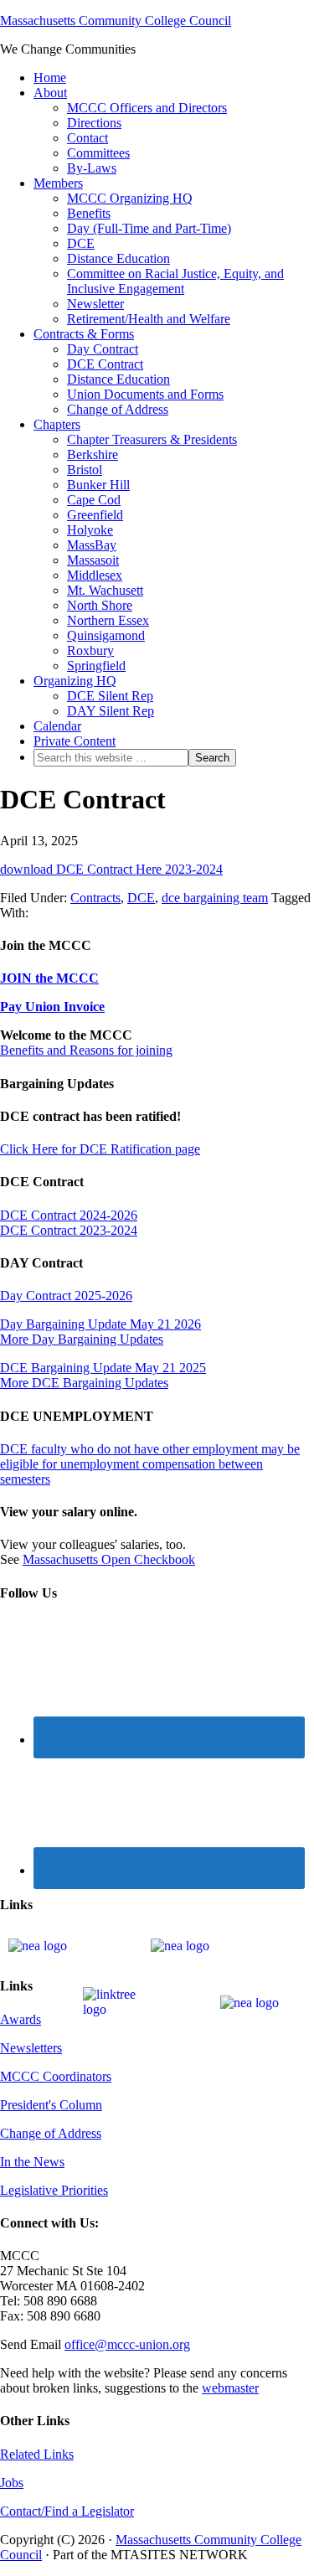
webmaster (230, 2388)
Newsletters (31, 2048)
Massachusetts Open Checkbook (109, 1559)
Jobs (12, 2483)
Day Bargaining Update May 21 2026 (100, 1324)
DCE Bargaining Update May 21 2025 (103, 1368)
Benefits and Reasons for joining (86, 1050)
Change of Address (51, 2133)
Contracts (95, 898)
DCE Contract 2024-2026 (69, 1215)
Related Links (37, 2454)
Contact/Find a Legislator (67, 2511)
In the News (32, 2162)
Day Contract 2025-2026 (66, 1296)
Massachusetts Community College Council (116, 21)
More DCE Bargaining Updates (84, 1383)
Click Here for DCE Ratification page (100, 1149)
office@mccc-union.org (127, 2344)
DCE (141, 898)
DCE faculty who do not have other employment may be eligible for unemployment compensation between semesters (150, 1464)
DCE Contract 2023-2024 (69, 1230)
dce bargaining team (215, 898)
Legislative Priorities (54, 2190)
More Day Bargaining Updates (82, 1339)
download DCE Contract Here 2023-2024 (111, 869)
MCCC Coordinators (56, 2076)
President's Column (51, 2105)
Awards (21, 2019)
